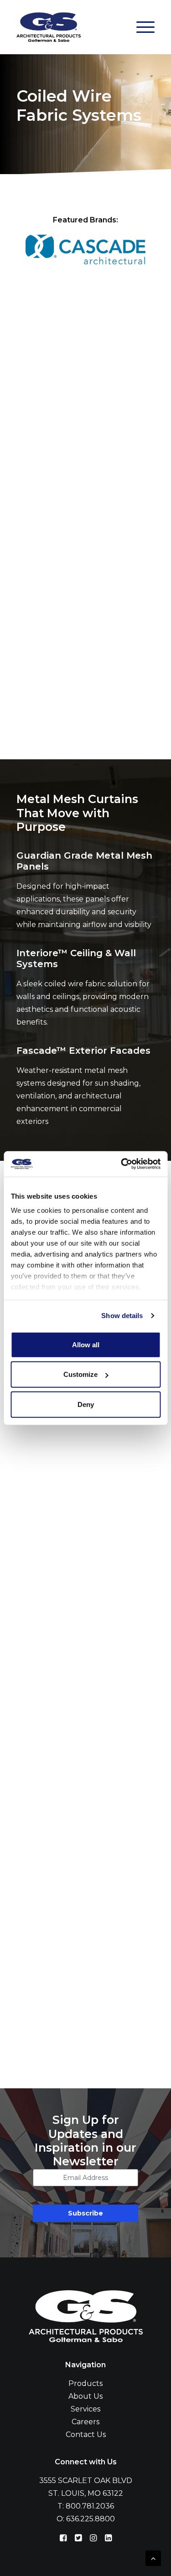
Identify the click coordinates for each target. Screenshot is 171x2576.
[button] (145, 27)
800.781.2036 (90, 2506)
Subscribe (85, 2213)
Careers (85, 2422)
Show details (122, 1316)
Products (85, 2383)
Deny (86, 1404)
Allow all (86, 1344)
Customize (80, 1374)
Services (85, 2409)
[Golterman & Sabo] (49, 27)
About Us (85, 2396)
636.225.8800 (91, 2519)
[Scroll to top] (153, 2558)
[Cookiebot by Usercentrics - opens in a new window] (122, 1164)
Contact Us (86, 2434)
